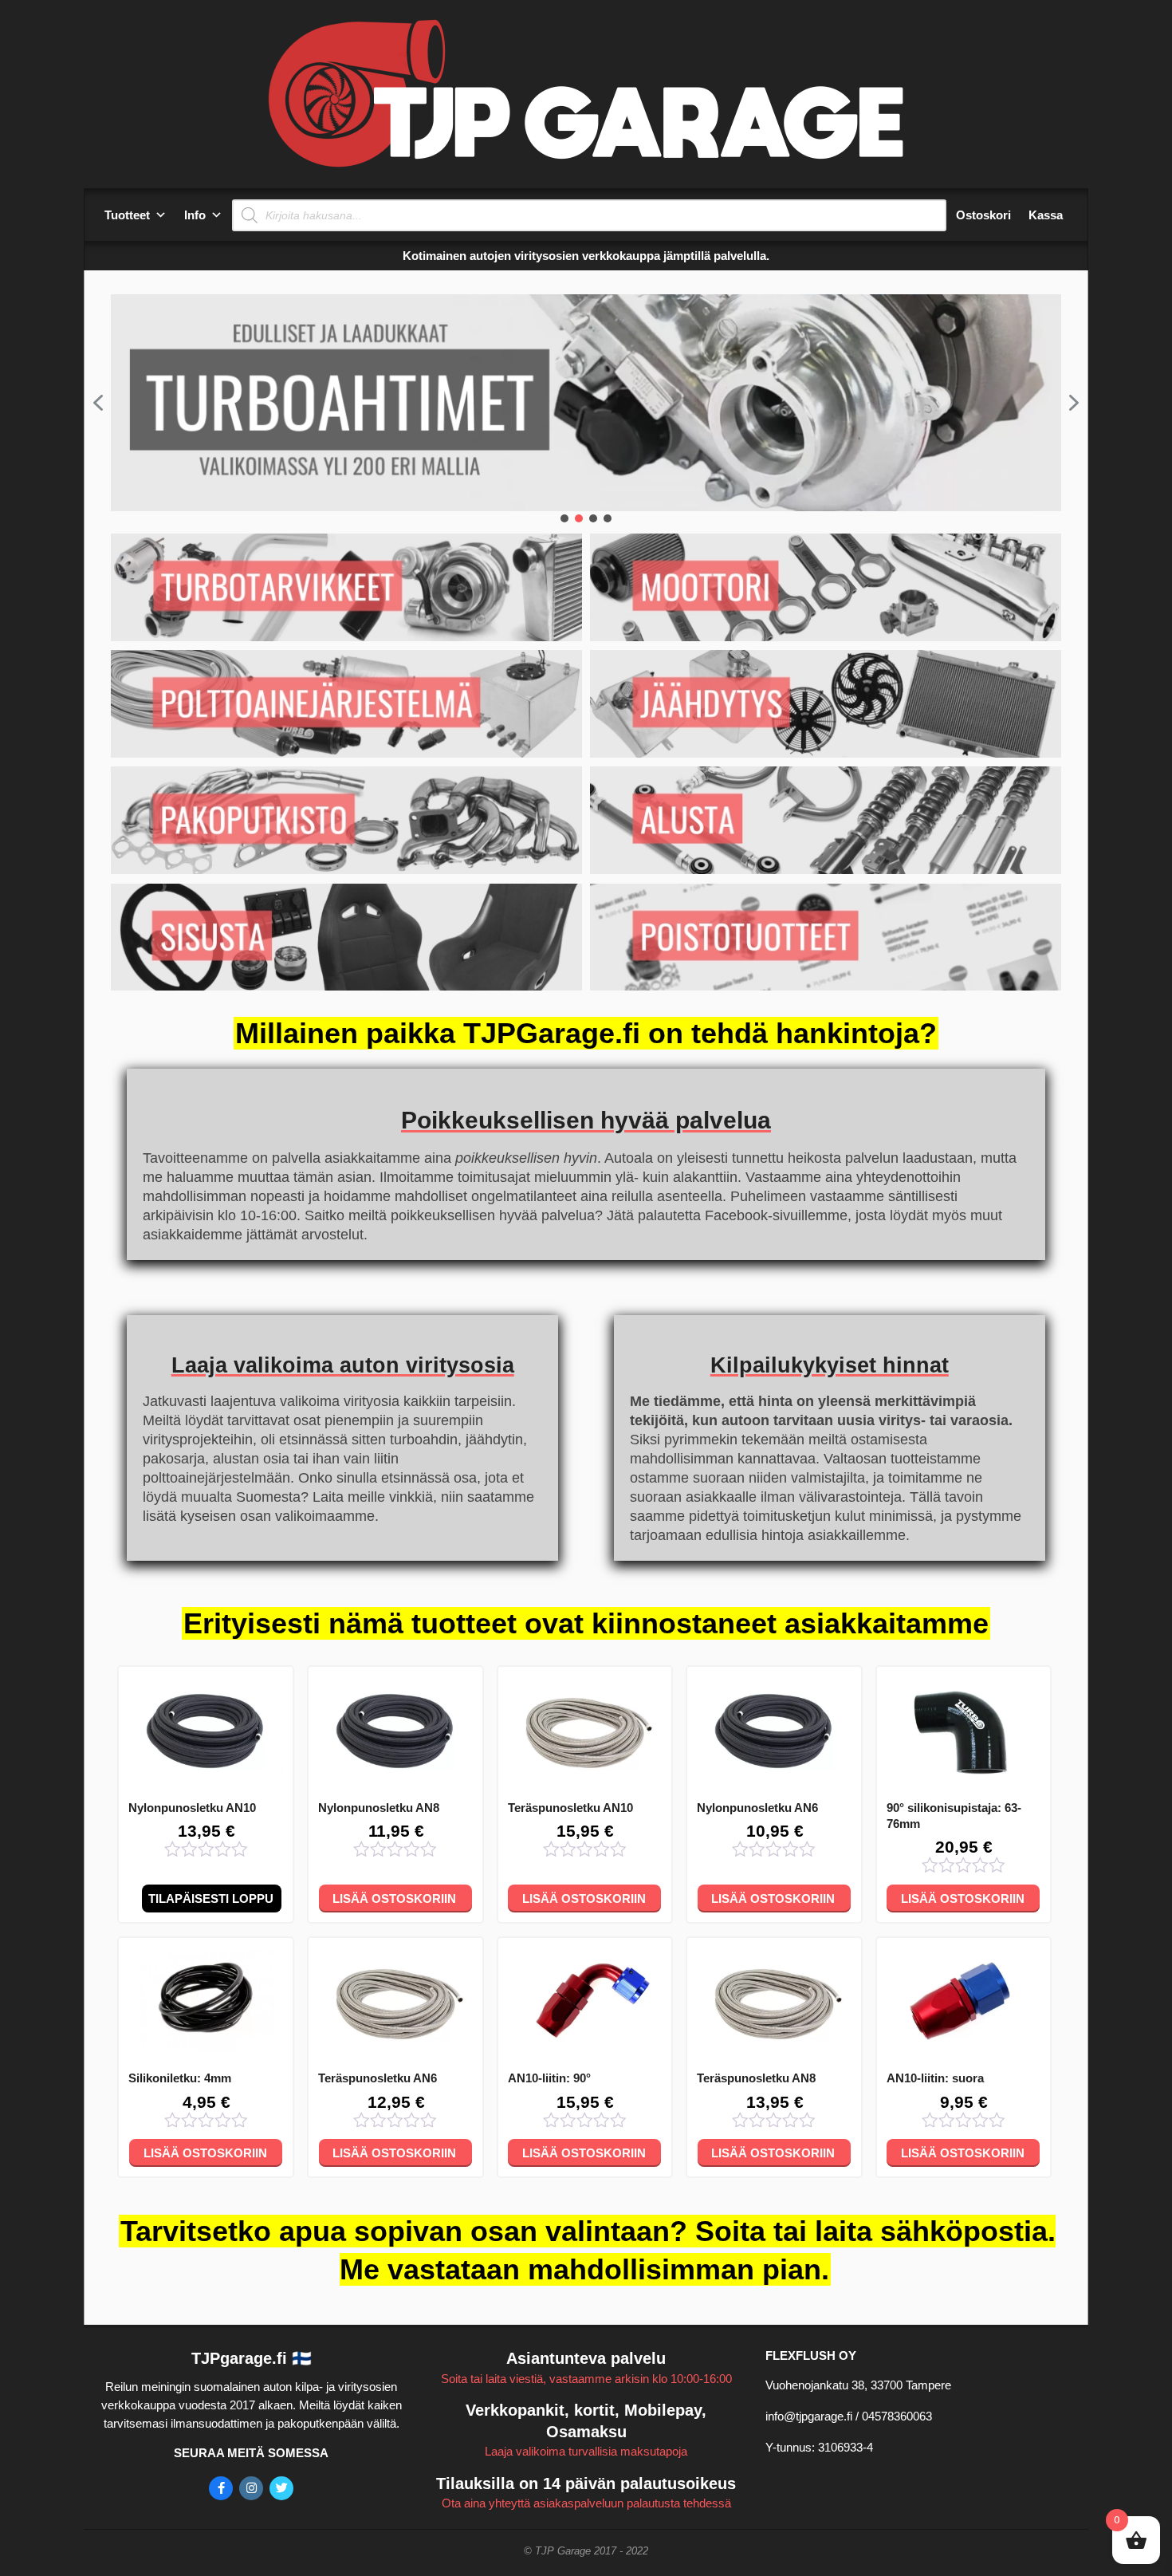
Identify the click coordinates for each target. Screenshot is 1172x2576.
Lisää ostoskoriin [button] (394, 1899)
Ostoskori (983, 215)
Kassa (1046, 215)
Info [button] (195, 215)
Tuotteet (127, 215)
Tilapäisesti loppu (211, 1899)
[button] (98, 403)
